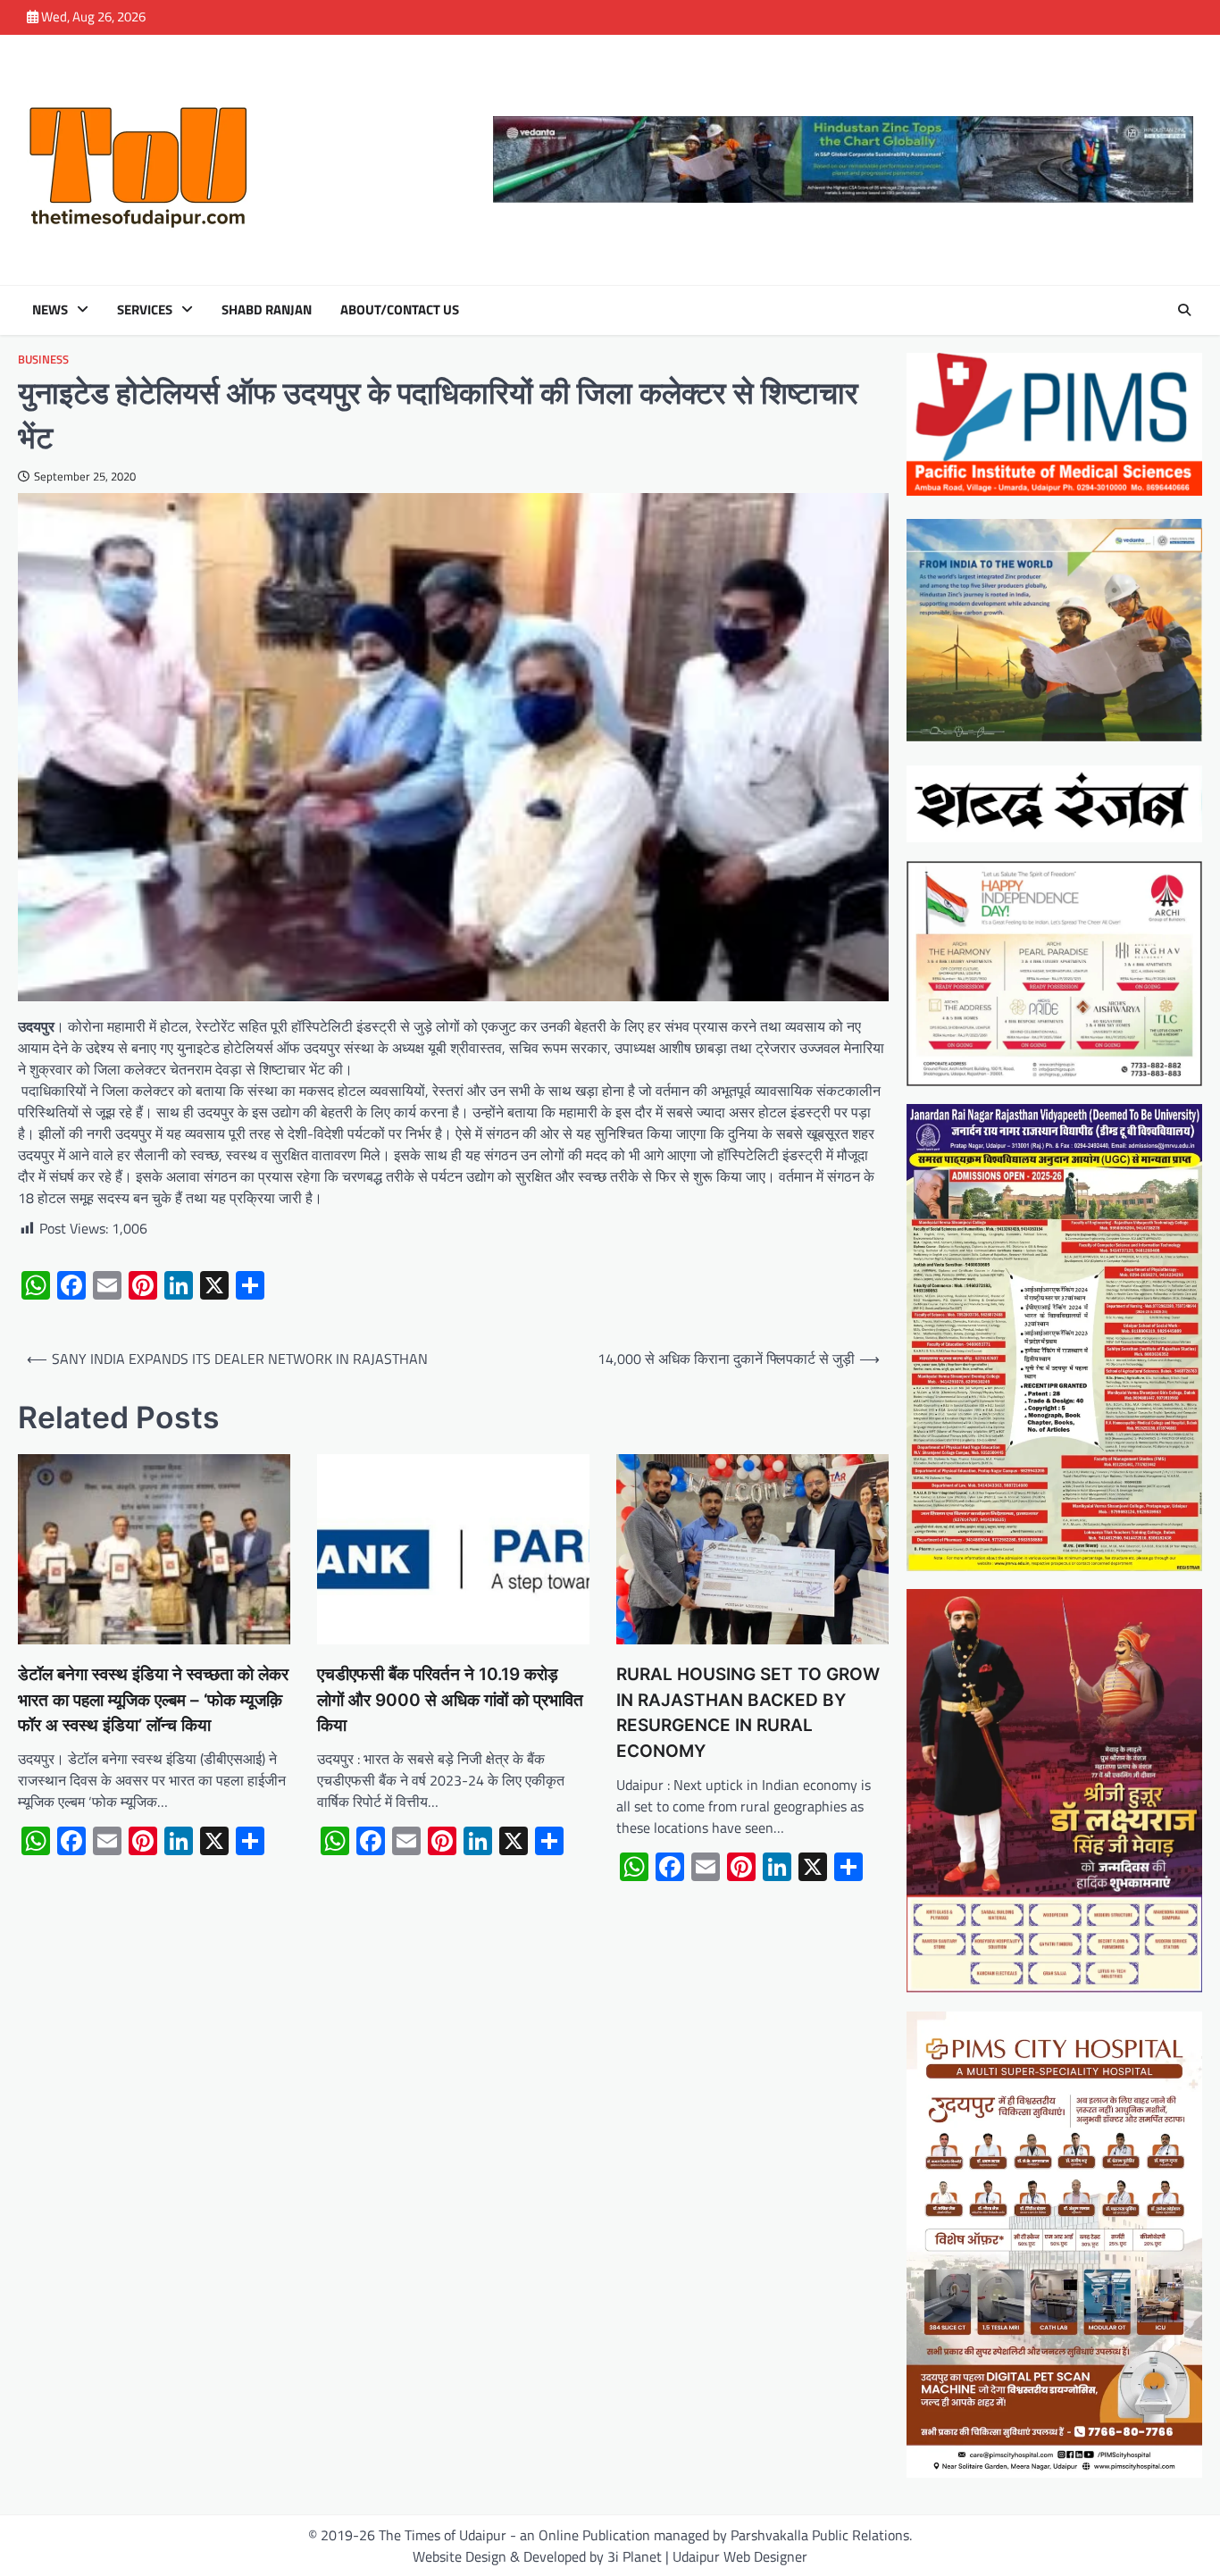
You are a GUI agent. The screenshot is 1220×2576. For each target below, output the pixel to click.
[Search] (1184, 310)
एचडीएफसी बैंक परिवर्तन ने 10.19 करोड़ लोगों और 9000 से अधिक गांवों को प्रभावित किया (450, 1700)
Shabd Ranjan (267, 310)
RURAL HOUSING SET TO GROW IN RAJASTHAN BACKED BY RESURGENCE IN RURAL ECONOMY (748, 1713)
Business (43, 360)
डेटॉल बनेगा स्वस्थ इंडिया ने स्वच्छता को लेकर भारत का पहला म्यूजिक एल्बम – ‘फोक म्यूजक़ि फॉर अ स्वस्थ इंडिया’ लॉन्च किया (153, 1700)
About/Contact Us (400, 310)
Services (145, 310)
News (50, 310)
